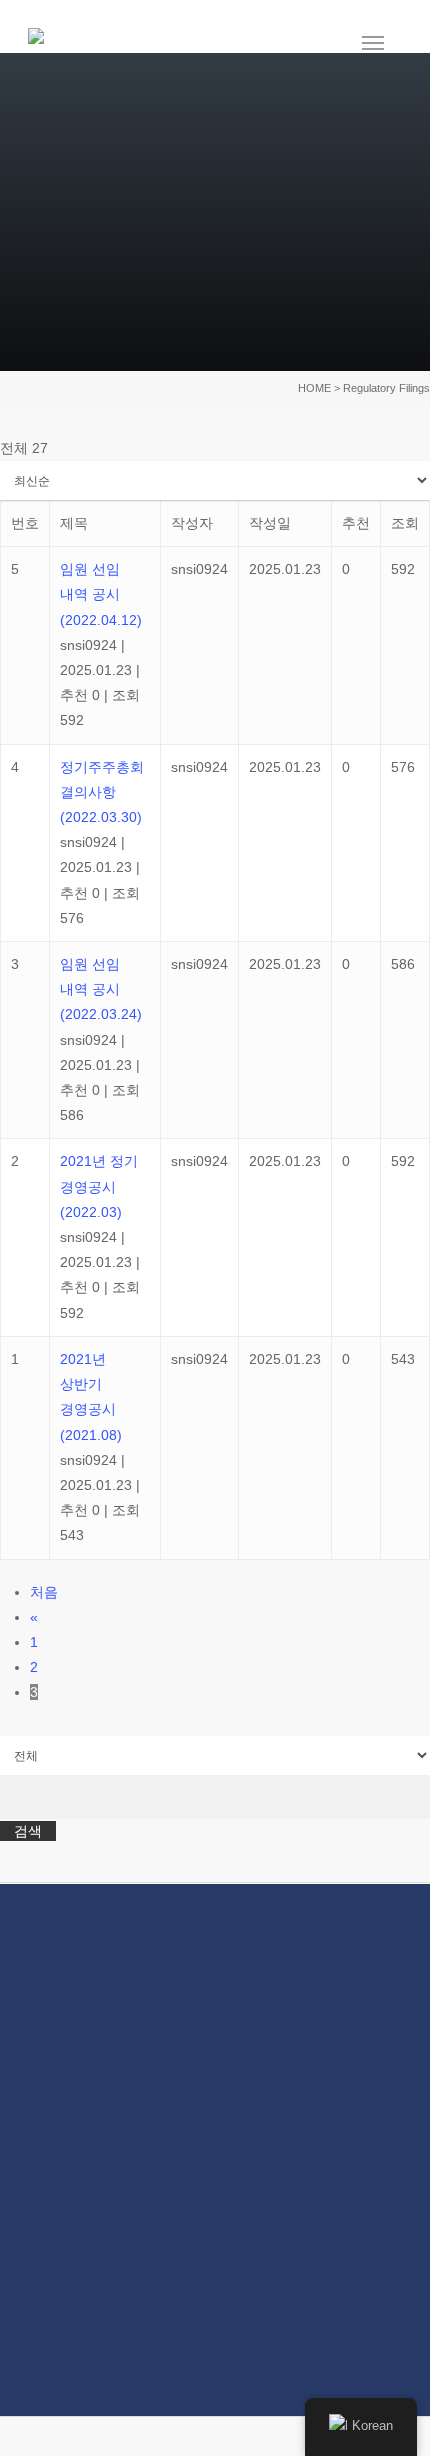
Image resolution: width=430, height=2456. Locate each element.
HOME (314, 388)
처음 (44, 1592)
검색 (28, 1830)
